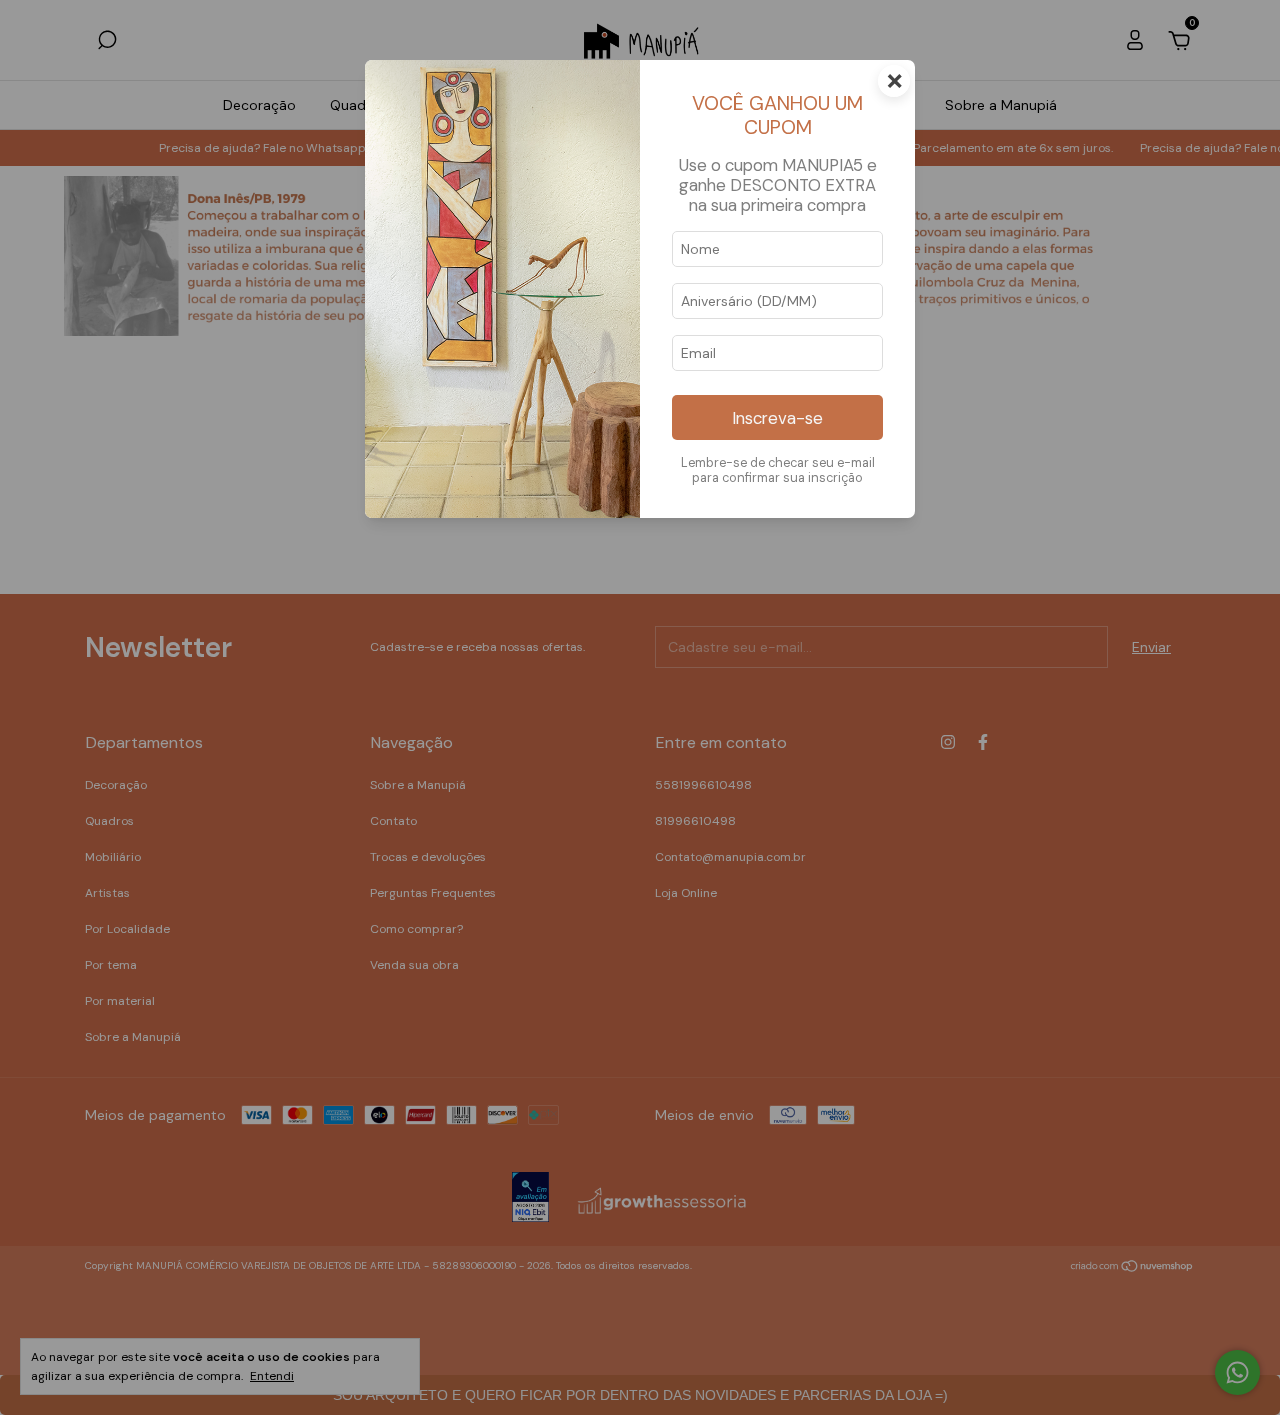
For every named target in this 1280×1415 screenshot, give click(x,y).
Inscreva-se (777, 418)
